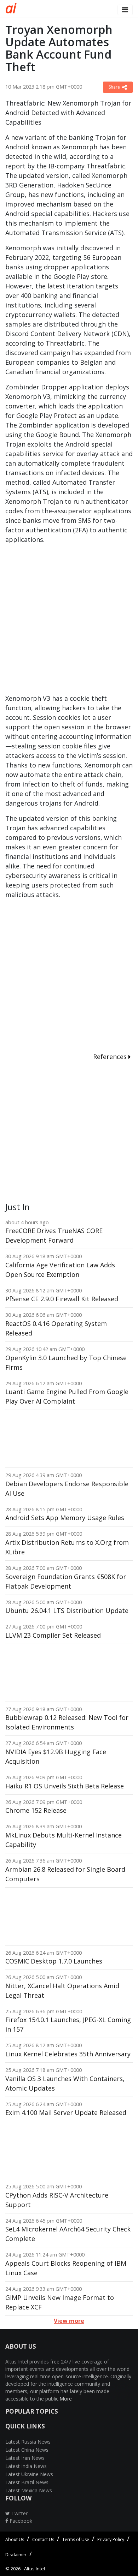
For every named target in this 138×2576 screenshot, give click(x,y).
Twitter (19, 2513)
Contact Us (43, 2539)
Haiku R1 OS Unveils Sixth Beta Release (65, 1786)
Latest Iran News (25, 2458)
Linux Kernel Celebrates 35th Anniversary (68, 2054)
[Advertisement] (69, 622)
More (66, 2399)
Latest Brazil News (27, 2482)
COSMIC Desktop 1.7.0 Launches (54, 1961)
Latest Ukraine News (29, 2474)
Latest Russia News (28, 2442)
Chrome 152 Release (36, 1810)
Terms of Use (76, 2539)
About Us (15, 2539)
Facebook (20, 2521)
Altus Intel (34, 2569)
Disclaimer (16, 2555)
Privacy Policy (111, 2539)
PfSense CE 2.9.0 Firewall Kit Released (62, 1299)
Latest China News (27, 2450)
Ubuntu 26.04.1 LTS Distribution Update (67, 1610)
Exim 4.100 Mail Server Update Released (66, 2112)
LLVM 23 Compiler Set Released (53, 1635)
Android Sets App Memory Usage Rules (65, 1518)
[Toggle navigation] (125, 10)
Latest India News (26, 2466)
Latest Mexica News (29, 2490)
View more (69, 2321)
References (111, 1057)
